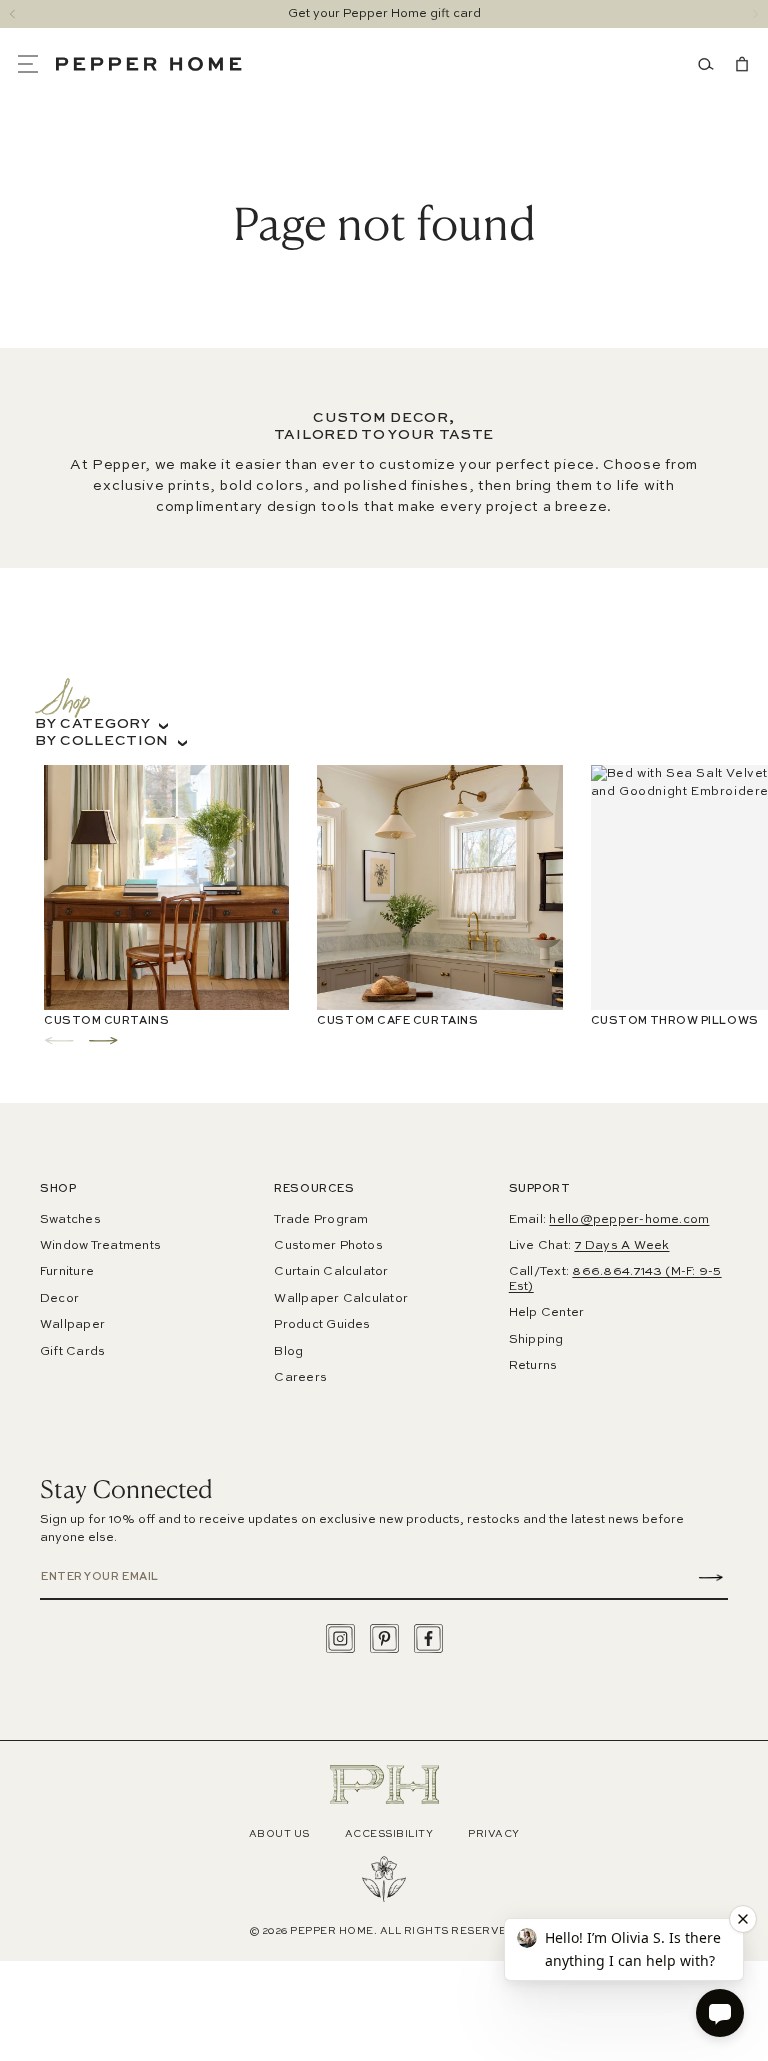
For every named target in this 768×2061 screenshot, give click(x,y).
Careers (300, 1378)
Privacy (494, 1834)
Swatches (70, 1220)
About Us (279, 1834)
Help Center (547, 1313)
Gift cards (72, 1352)
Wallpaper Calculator (341, 1299)
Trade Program (321, 1220)
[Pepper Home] (149, 64)
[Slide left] (12, 14)
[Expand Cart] (738, 64)
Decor (59, 1299)
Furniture (67, 1272)
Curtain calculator (331, 1272)
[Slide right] (755, 14)
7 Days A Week (621, 1246)
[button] (36, 64)
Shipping (536, 1340)
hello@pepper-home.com (629, 1220)
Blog (288, 1352)
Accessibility (389, 1834)
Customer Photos (328, 1246)
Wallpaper (72, 1325)
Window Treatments (100, 1246)
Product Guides (322, 1325)
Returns (533, 1366)
